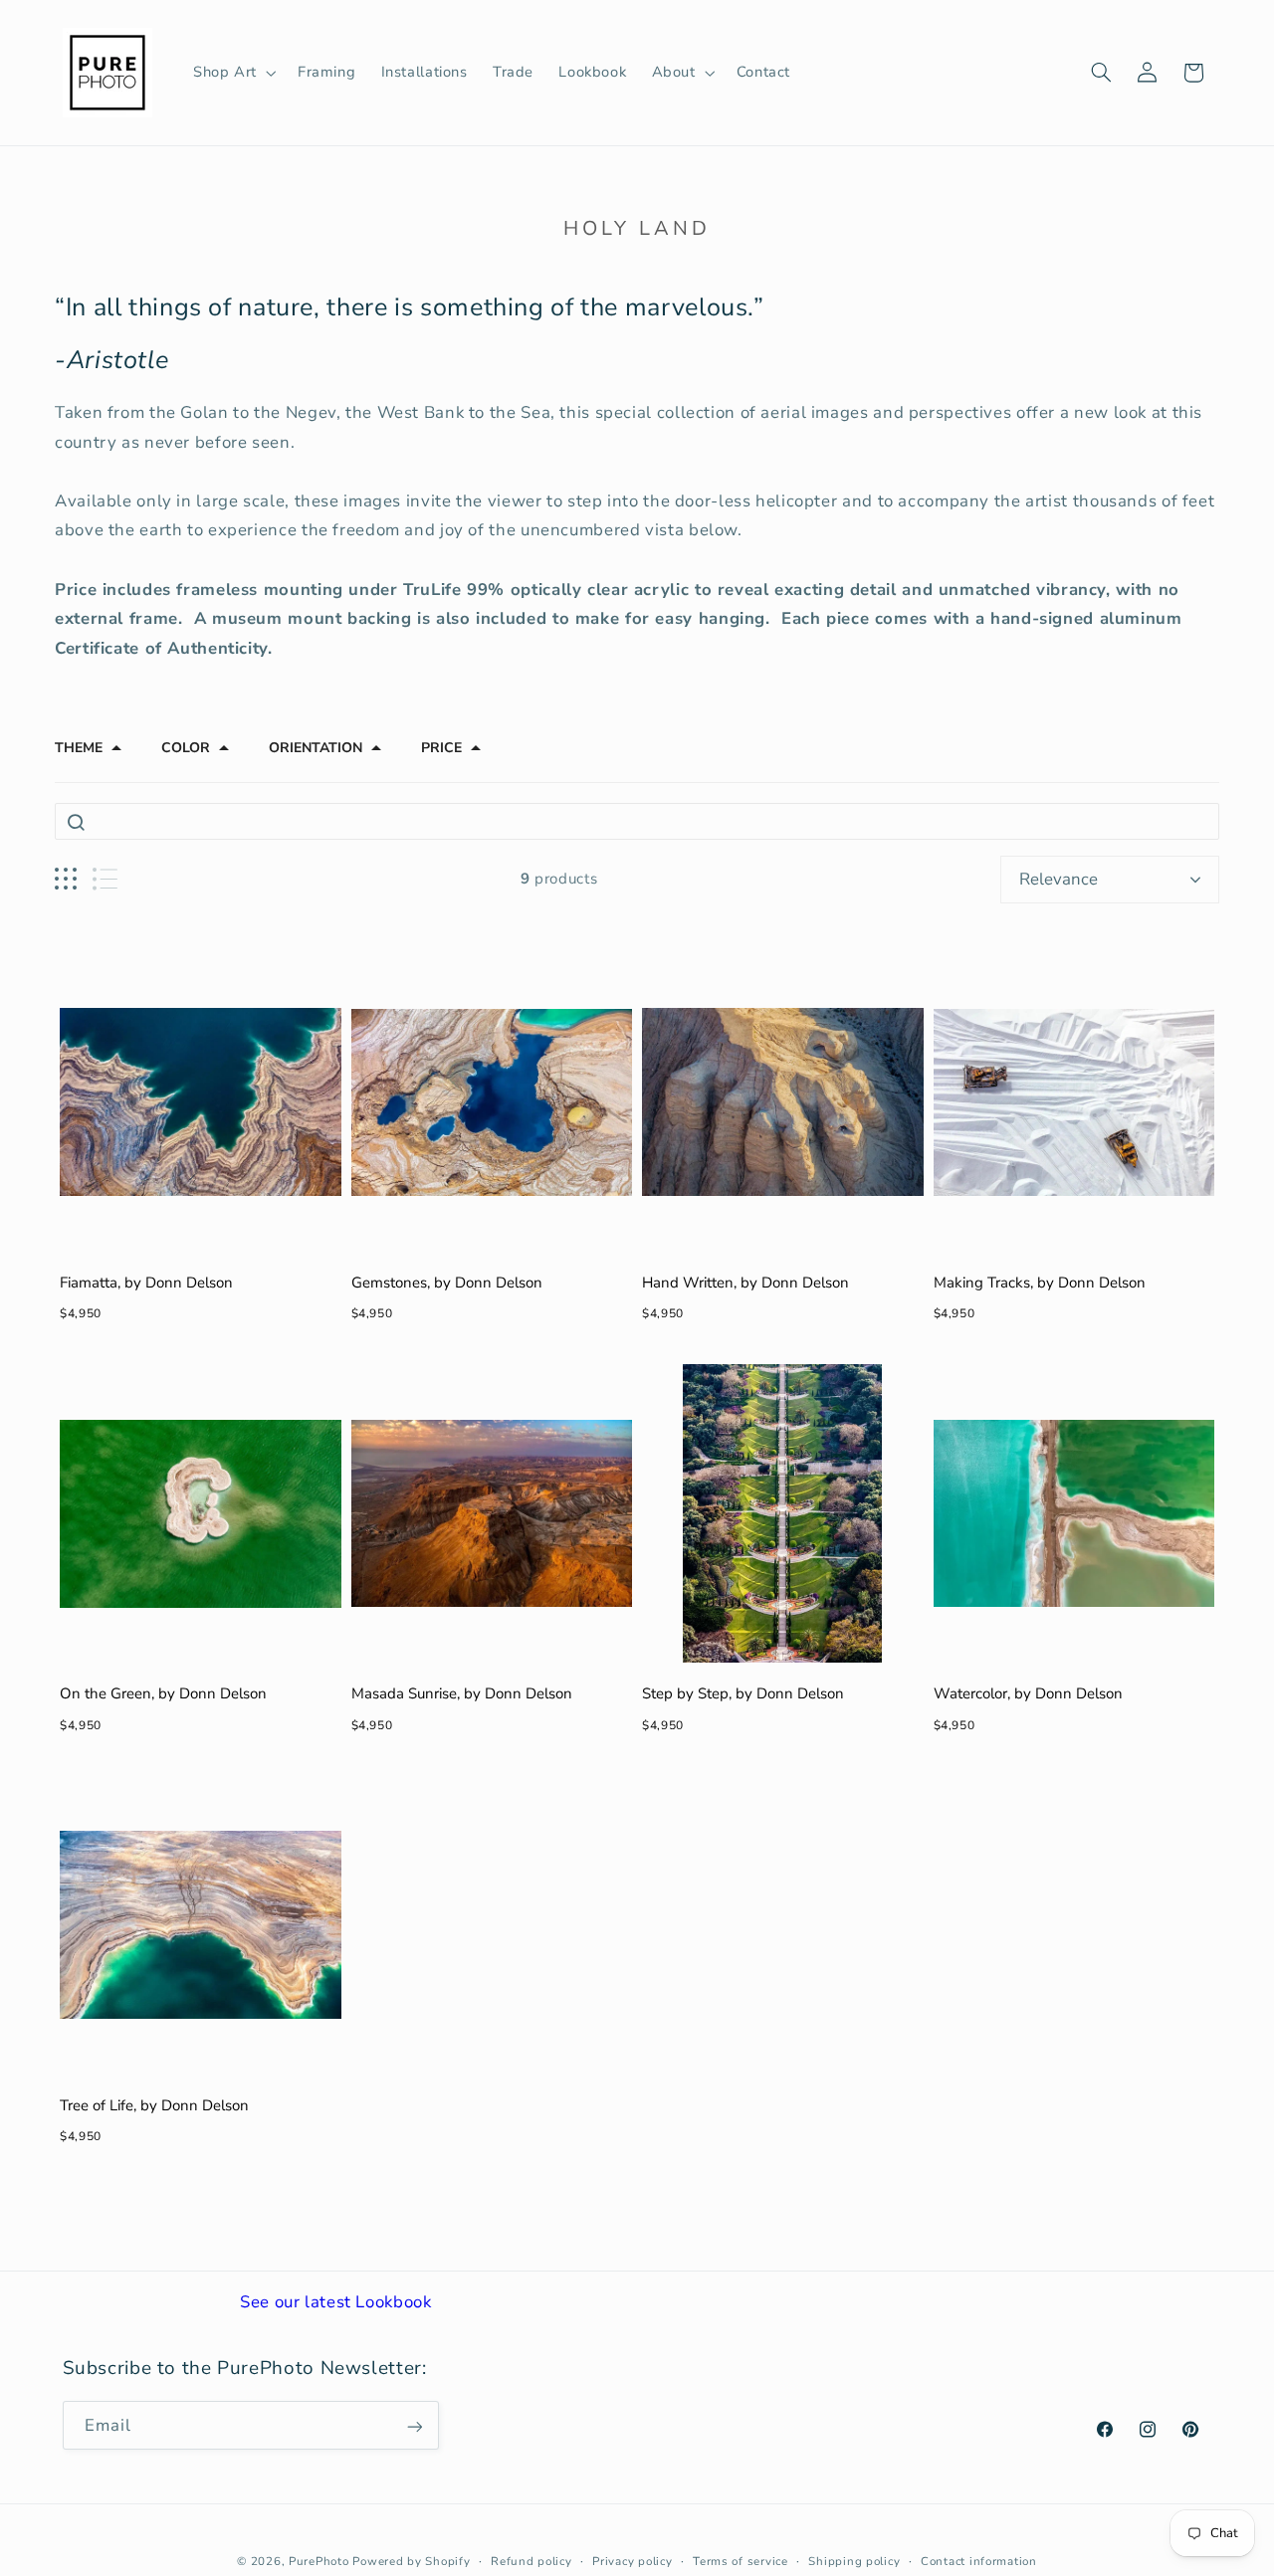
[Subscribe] (414, 2426)
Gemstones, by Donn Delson (447, 1283)
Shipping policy (854, 2561)
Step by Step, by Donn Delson (743, 1693)
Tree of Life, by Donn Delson (154, 2105)
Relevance (1059, 879)
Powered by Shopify (411, 2561)
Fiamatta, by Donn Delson (146, 1283)
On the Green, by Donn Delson (163, 1693)
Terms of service (741, 2561)
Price (441, 748)
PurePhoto (319, 2561)
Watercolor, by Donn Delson (1028, 1693)
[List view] (105, 879)
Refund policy (531, 2561)
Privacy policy (632, 2561)
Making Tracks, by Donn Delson (1040, 1283)
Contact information (979, 2561)
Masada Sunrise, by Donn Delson (462, 1693)
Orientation (316, 748)
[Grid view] (66, 879)
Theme (79, 748)
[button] (232, 73)
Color (186, 748)
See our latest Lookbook (336, 2302)
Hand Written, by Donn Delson (745, 1283)
